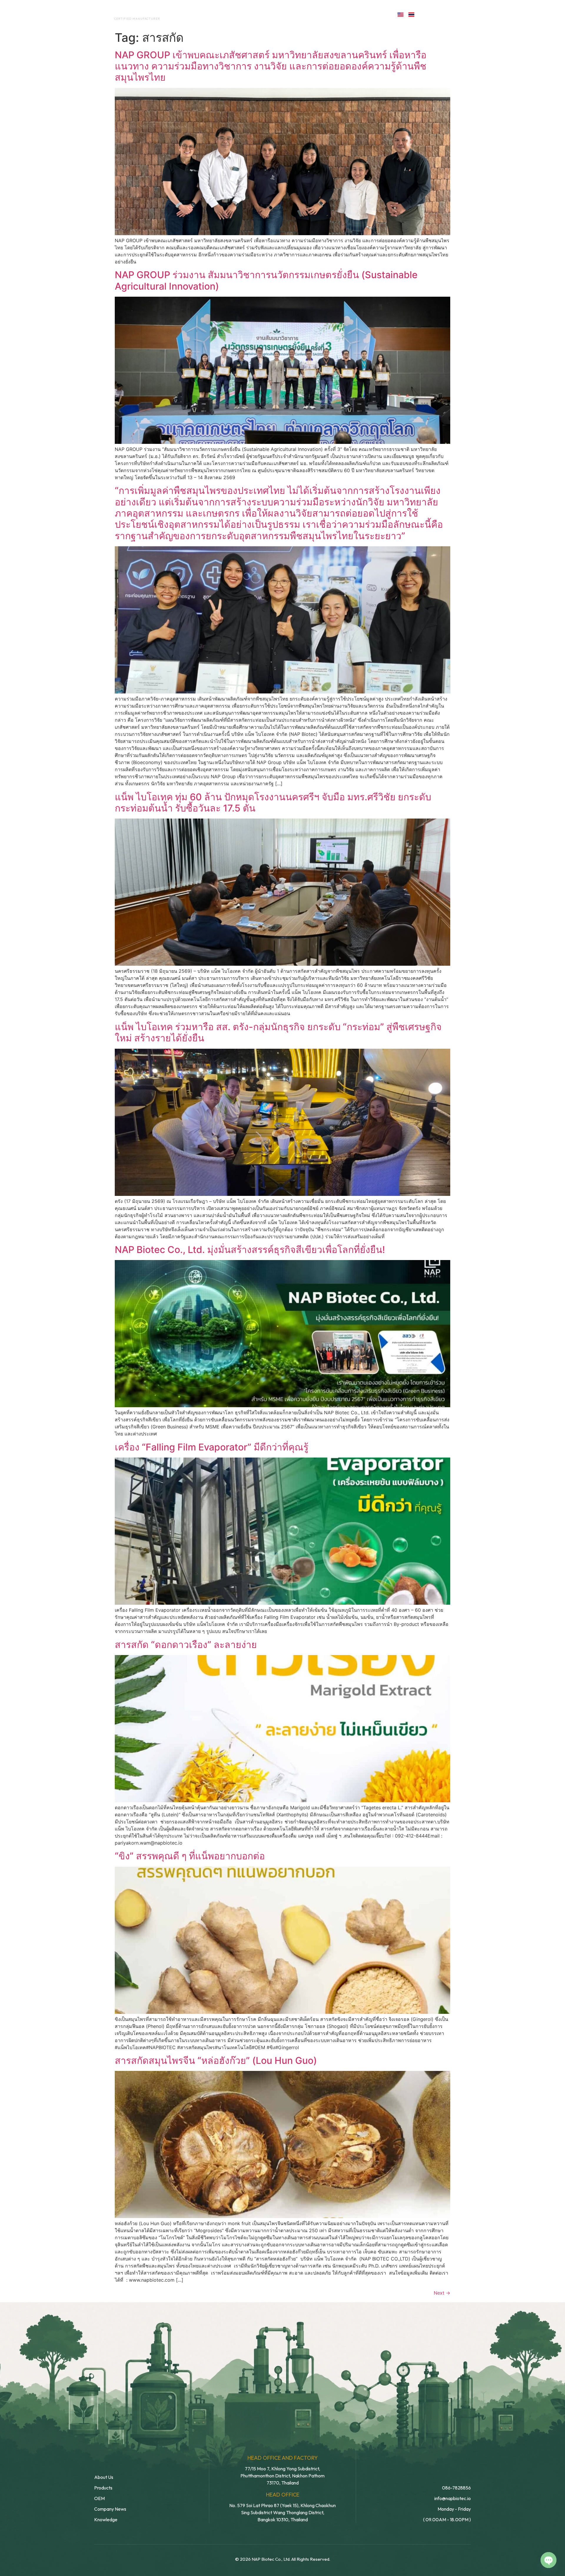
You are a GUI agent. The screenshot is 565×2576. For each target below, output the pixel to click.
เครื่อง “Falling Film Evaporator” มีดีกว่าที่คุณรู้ (212, 1447)
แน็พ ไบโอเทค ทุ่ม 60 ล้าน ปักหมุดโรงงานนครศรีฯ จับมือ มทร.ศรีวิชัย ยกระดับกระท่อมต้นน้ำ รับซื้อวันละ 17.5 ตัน (273, 802)
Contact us (366, 14)
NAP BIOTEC (128, 12)
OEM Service (256, 14)
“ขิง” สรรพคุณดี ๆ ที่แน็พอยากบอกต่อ (190, 1856)
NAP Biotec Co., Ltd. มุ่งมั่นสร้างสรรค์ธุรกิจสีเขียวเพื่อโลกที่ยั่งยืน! (250, 1250)
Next (442, 2293)
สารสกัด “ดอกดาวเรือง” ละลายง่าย (186, 1645)
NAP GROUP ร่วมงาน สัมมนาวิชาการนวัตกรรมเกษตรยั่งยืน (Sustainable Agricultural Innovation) (266, 280)
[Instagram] (451, 14)
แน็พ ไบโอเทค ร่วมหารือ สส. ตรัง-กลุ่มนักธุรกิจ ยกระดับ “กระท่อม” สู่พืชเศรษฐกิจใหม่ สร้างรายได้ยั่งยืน (278, 1032)
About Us (217, 14)
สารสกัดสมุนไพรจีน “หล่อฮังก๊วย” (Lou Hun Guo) (216, 2060)
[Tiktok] (464, 14)
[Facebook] (426, 14)
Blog (326, 14)
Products (295, 14)
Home (187, 14)
